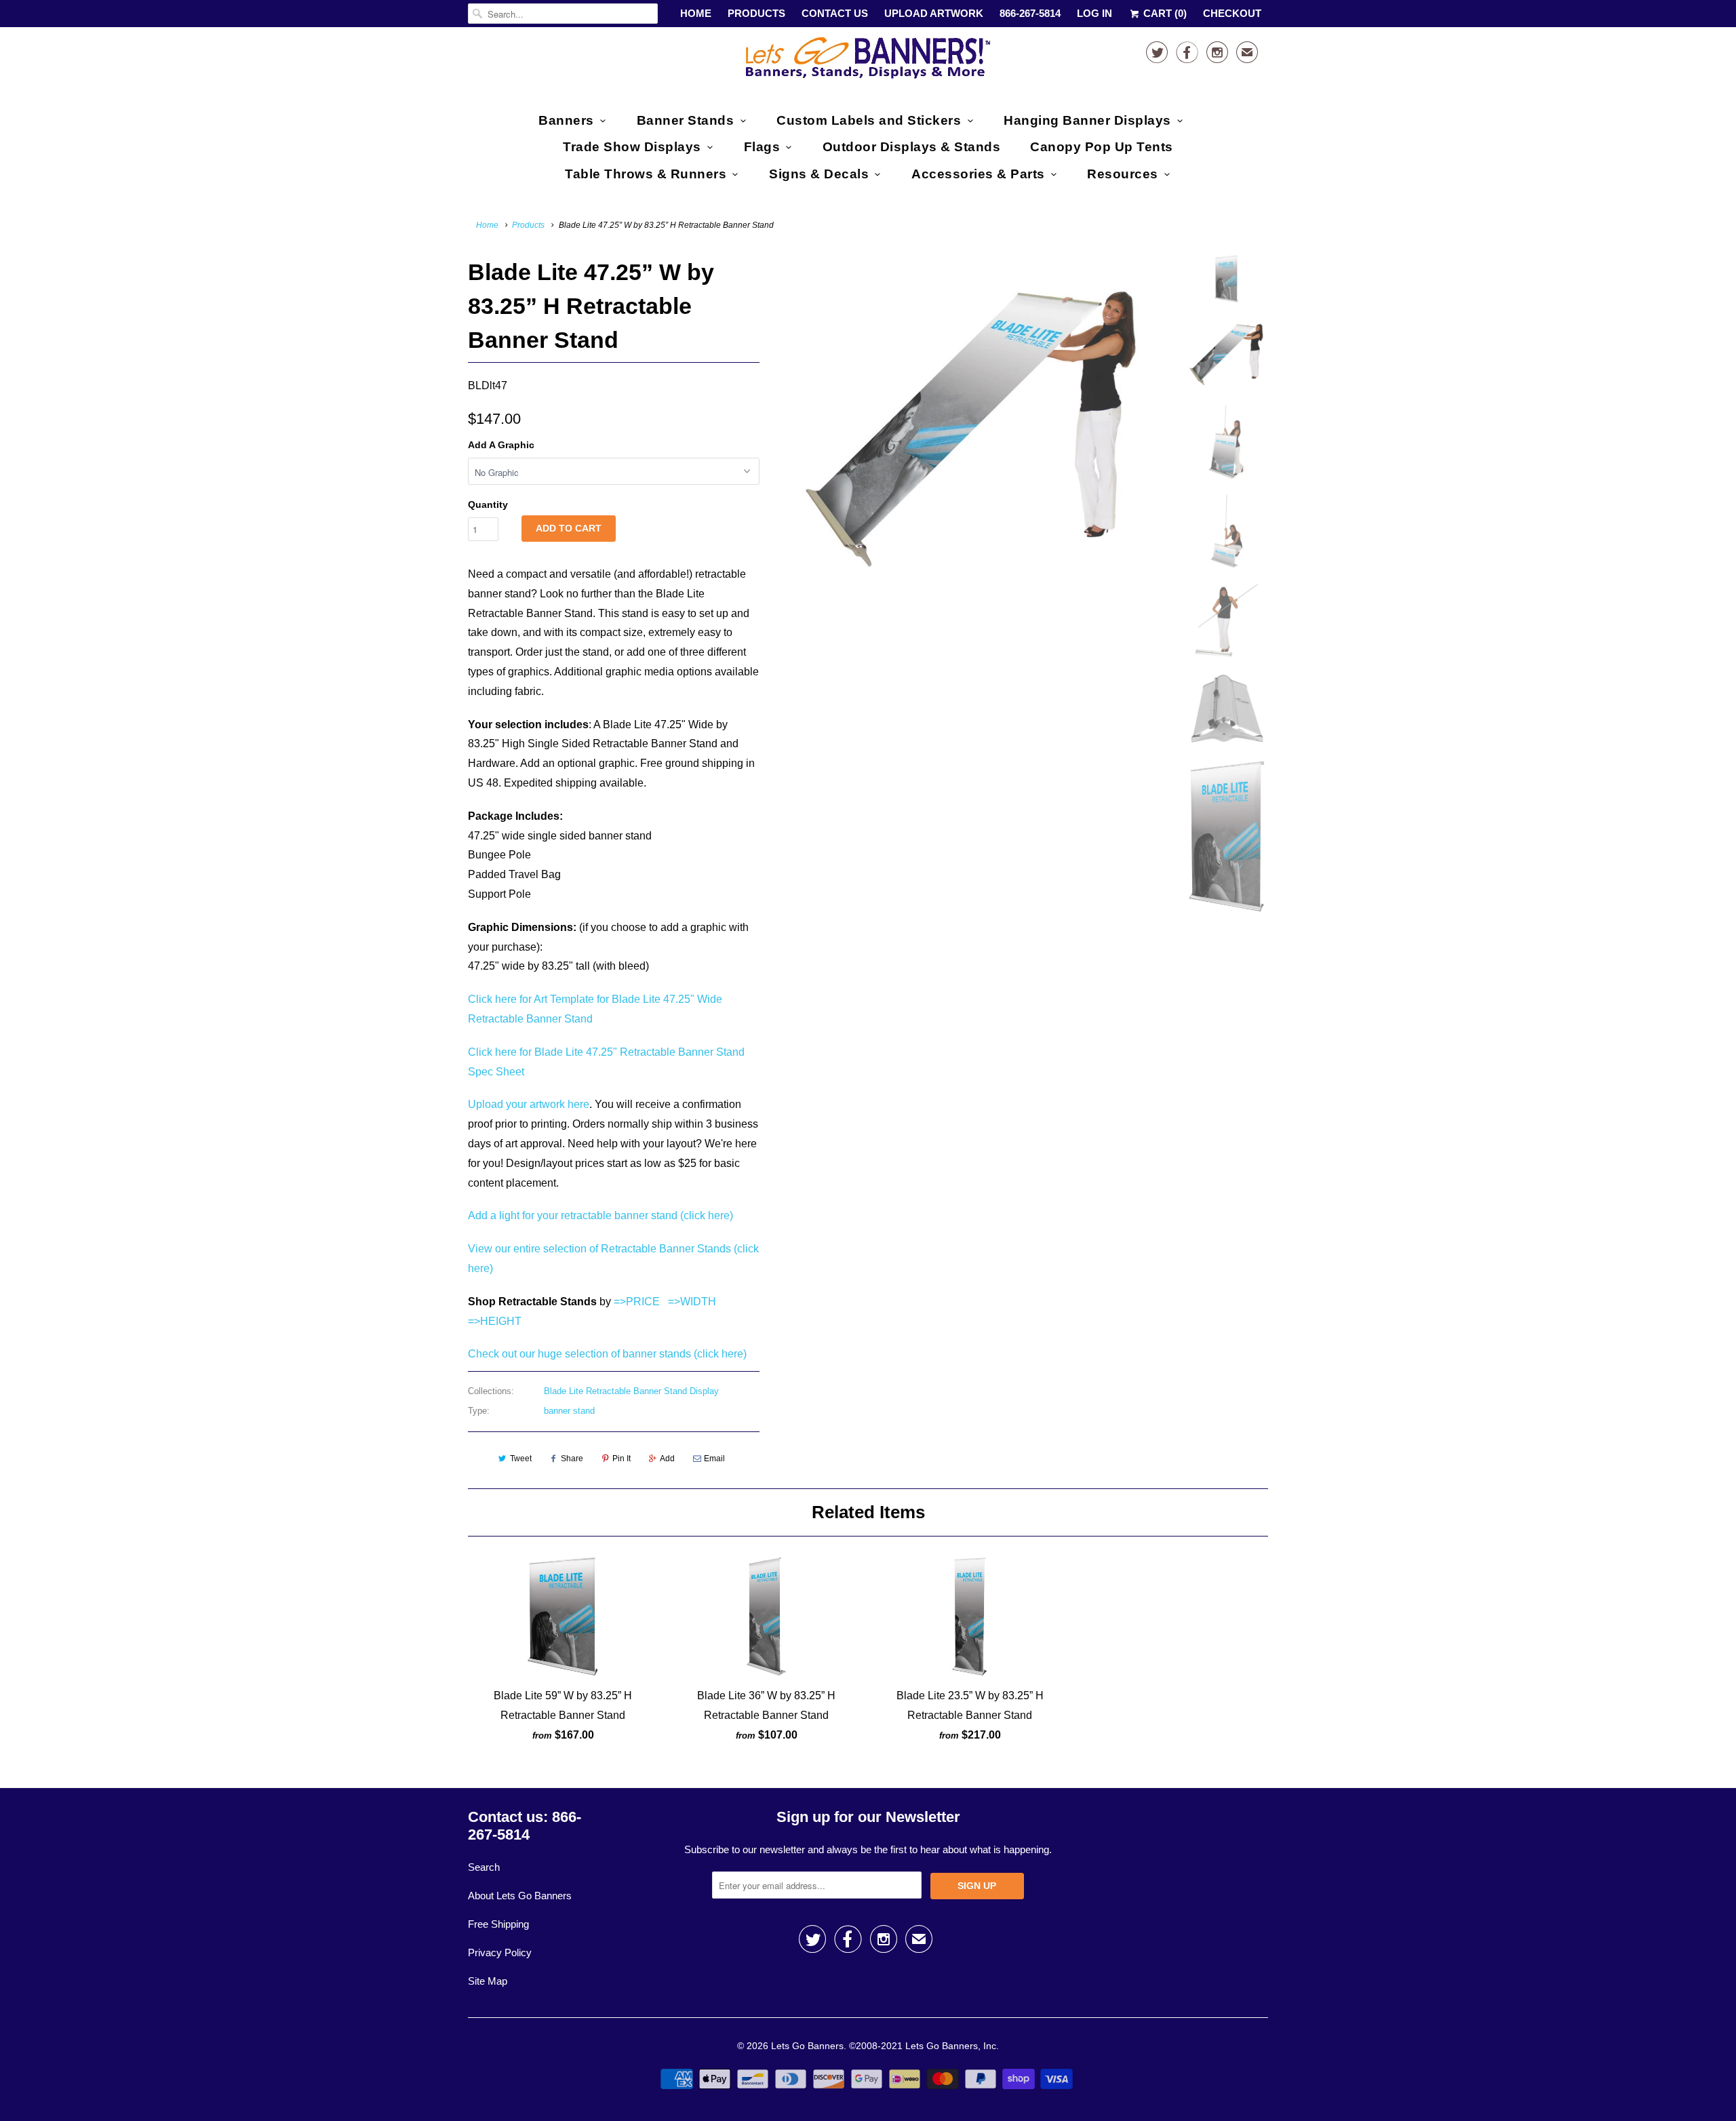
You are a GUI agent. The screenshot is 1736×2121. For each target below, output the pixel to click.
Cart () (1164, 13)
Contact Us (835, 13)
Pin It (622, 1459)
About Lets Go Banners (520, 1896)
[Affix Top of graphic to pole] (971, 424)
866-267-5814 (1030, 13)
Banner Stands (686, 120)
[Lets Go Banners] (868, 61)
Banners (566, 120)
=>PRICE (635, 1302)
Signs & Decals (819, 174)
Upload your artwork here (529, 1104)
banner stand (569, 1411)
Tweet (521, 1459)
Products (756, 13)
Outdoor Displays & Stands (912, 147)
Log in (1094, 13)
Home (696, 13)
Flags (762, 147)
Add (667, 1459)
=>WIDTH (692, 1302)
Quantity (488, 504)
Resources (1123, 174)
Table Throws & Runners (646, 174)
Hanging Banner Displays (1087, 120)
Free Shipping (498, 1924)
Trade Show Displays (632, 147)
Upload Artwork (934, 13)
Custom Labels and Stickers (869, 120)
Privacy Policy (500, 1952)
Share (572, 1459)
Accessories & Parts (978, 174)
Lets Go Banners (807, 2046)
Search (484, 1867)
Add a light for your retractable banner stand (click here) (600, 1215)
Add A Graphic (501, 445)
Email (714, 1459)
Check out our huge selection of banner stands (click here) (607, 1354)
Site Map (488, 1981)
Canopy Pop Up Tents (1102, 147)
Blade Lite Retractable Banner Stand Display (631, 1391)
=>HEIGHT (495, 1321)
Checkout (1232, 13)
